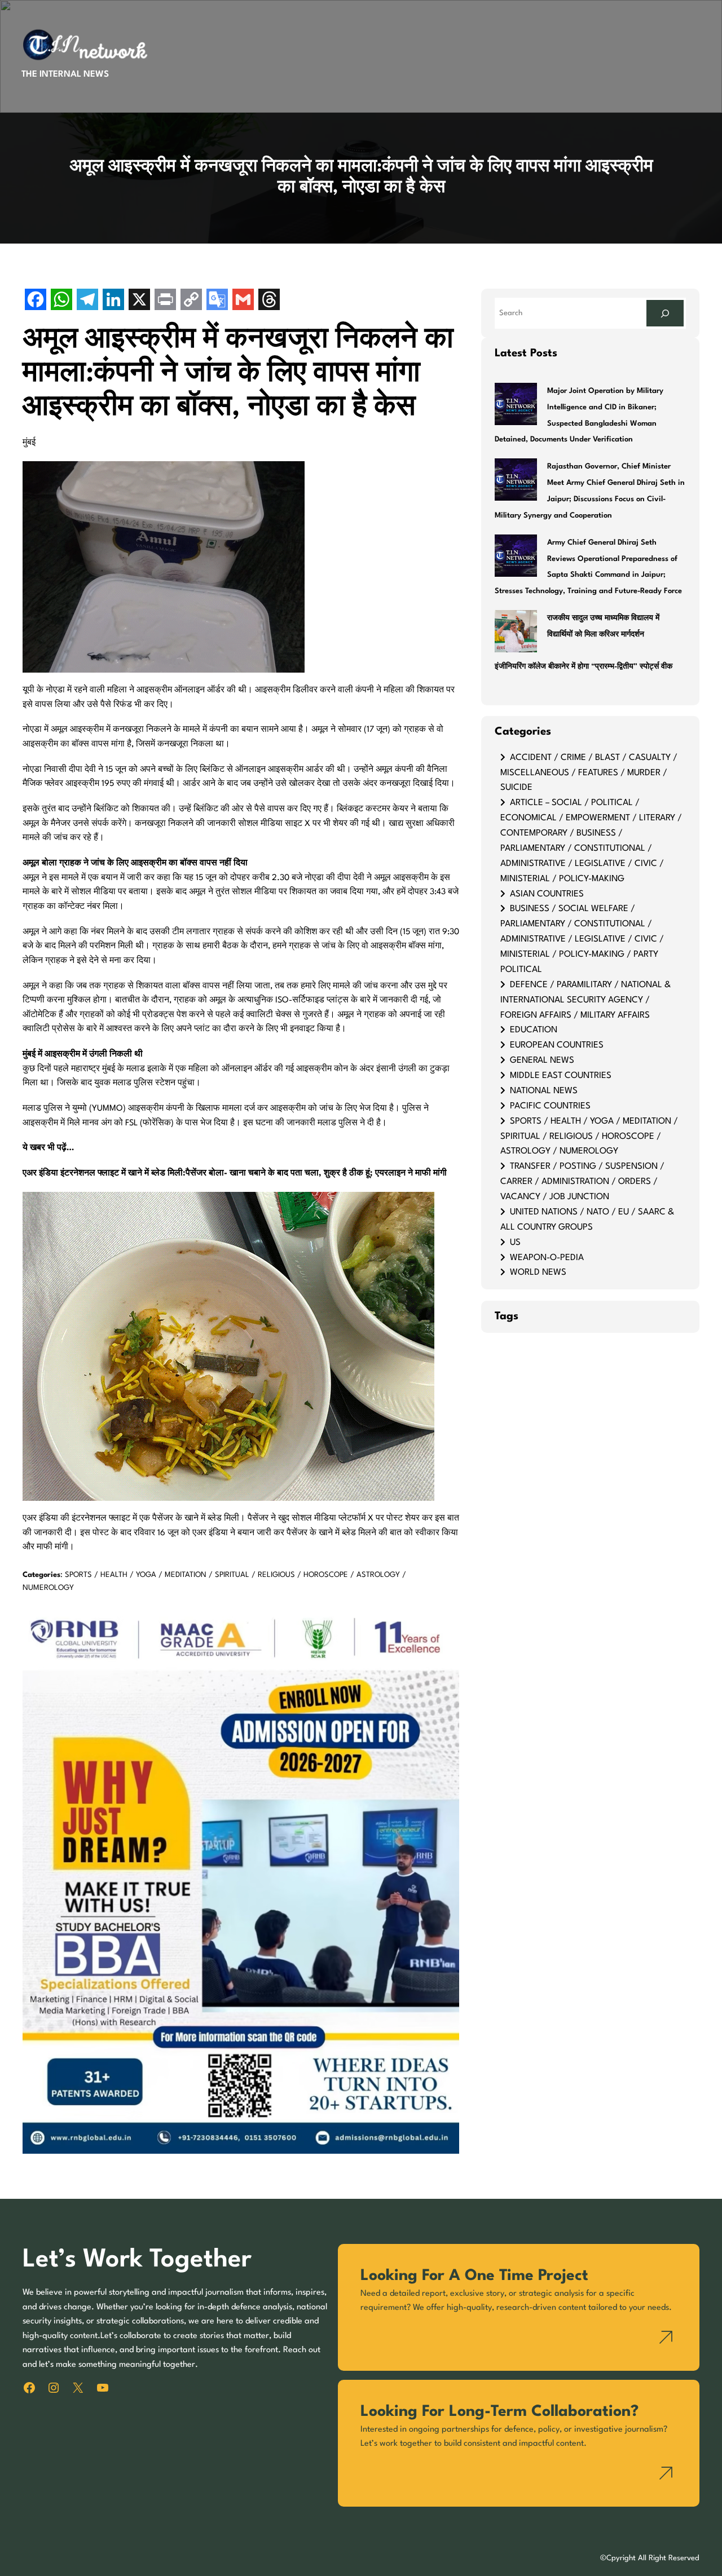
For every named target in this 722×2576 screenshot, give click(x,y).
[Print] (165, 301)
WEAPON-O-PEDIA (547, 1258)
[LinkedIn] (113, 301)
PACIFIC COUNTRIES (550, 1106)
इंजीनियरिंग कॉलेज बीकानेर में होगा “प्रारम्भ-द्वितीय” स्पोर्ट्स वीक (584, 667)
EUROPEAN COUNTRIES (557, 1045)
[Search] (665, 313)
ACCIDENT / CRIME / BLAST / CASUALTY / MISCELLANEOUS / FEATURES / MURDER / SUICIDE (589, 773)
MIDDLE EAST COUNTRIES (561, 1076)
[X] (139, 301)
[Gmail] (243, 301)
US (515, 1243)
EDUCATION (534, 1030)
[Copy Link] (191, 301)
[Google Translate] (217, 301)
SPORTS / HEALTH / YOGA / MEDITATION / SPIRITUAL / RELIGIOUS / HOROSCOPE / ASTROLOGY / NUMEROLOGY (589, 1137)
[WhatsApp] (61, 301)
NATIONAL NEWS (544, 1091)
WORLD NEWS (538, 1272)
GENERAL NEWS (542, 1061)
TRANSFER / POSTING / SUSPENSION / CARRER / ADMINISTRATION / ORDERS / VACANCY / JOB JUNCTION (582, 1182)
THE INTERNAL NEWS (65, 74)
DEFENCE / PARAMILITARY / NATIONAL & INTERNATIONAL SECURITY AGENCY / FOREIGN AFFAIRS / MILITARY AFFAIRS (585, 1000)
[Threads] (269, 301)
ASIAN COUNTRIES (547, 894)
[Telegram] (87, 301)
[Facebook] (36, 301)
